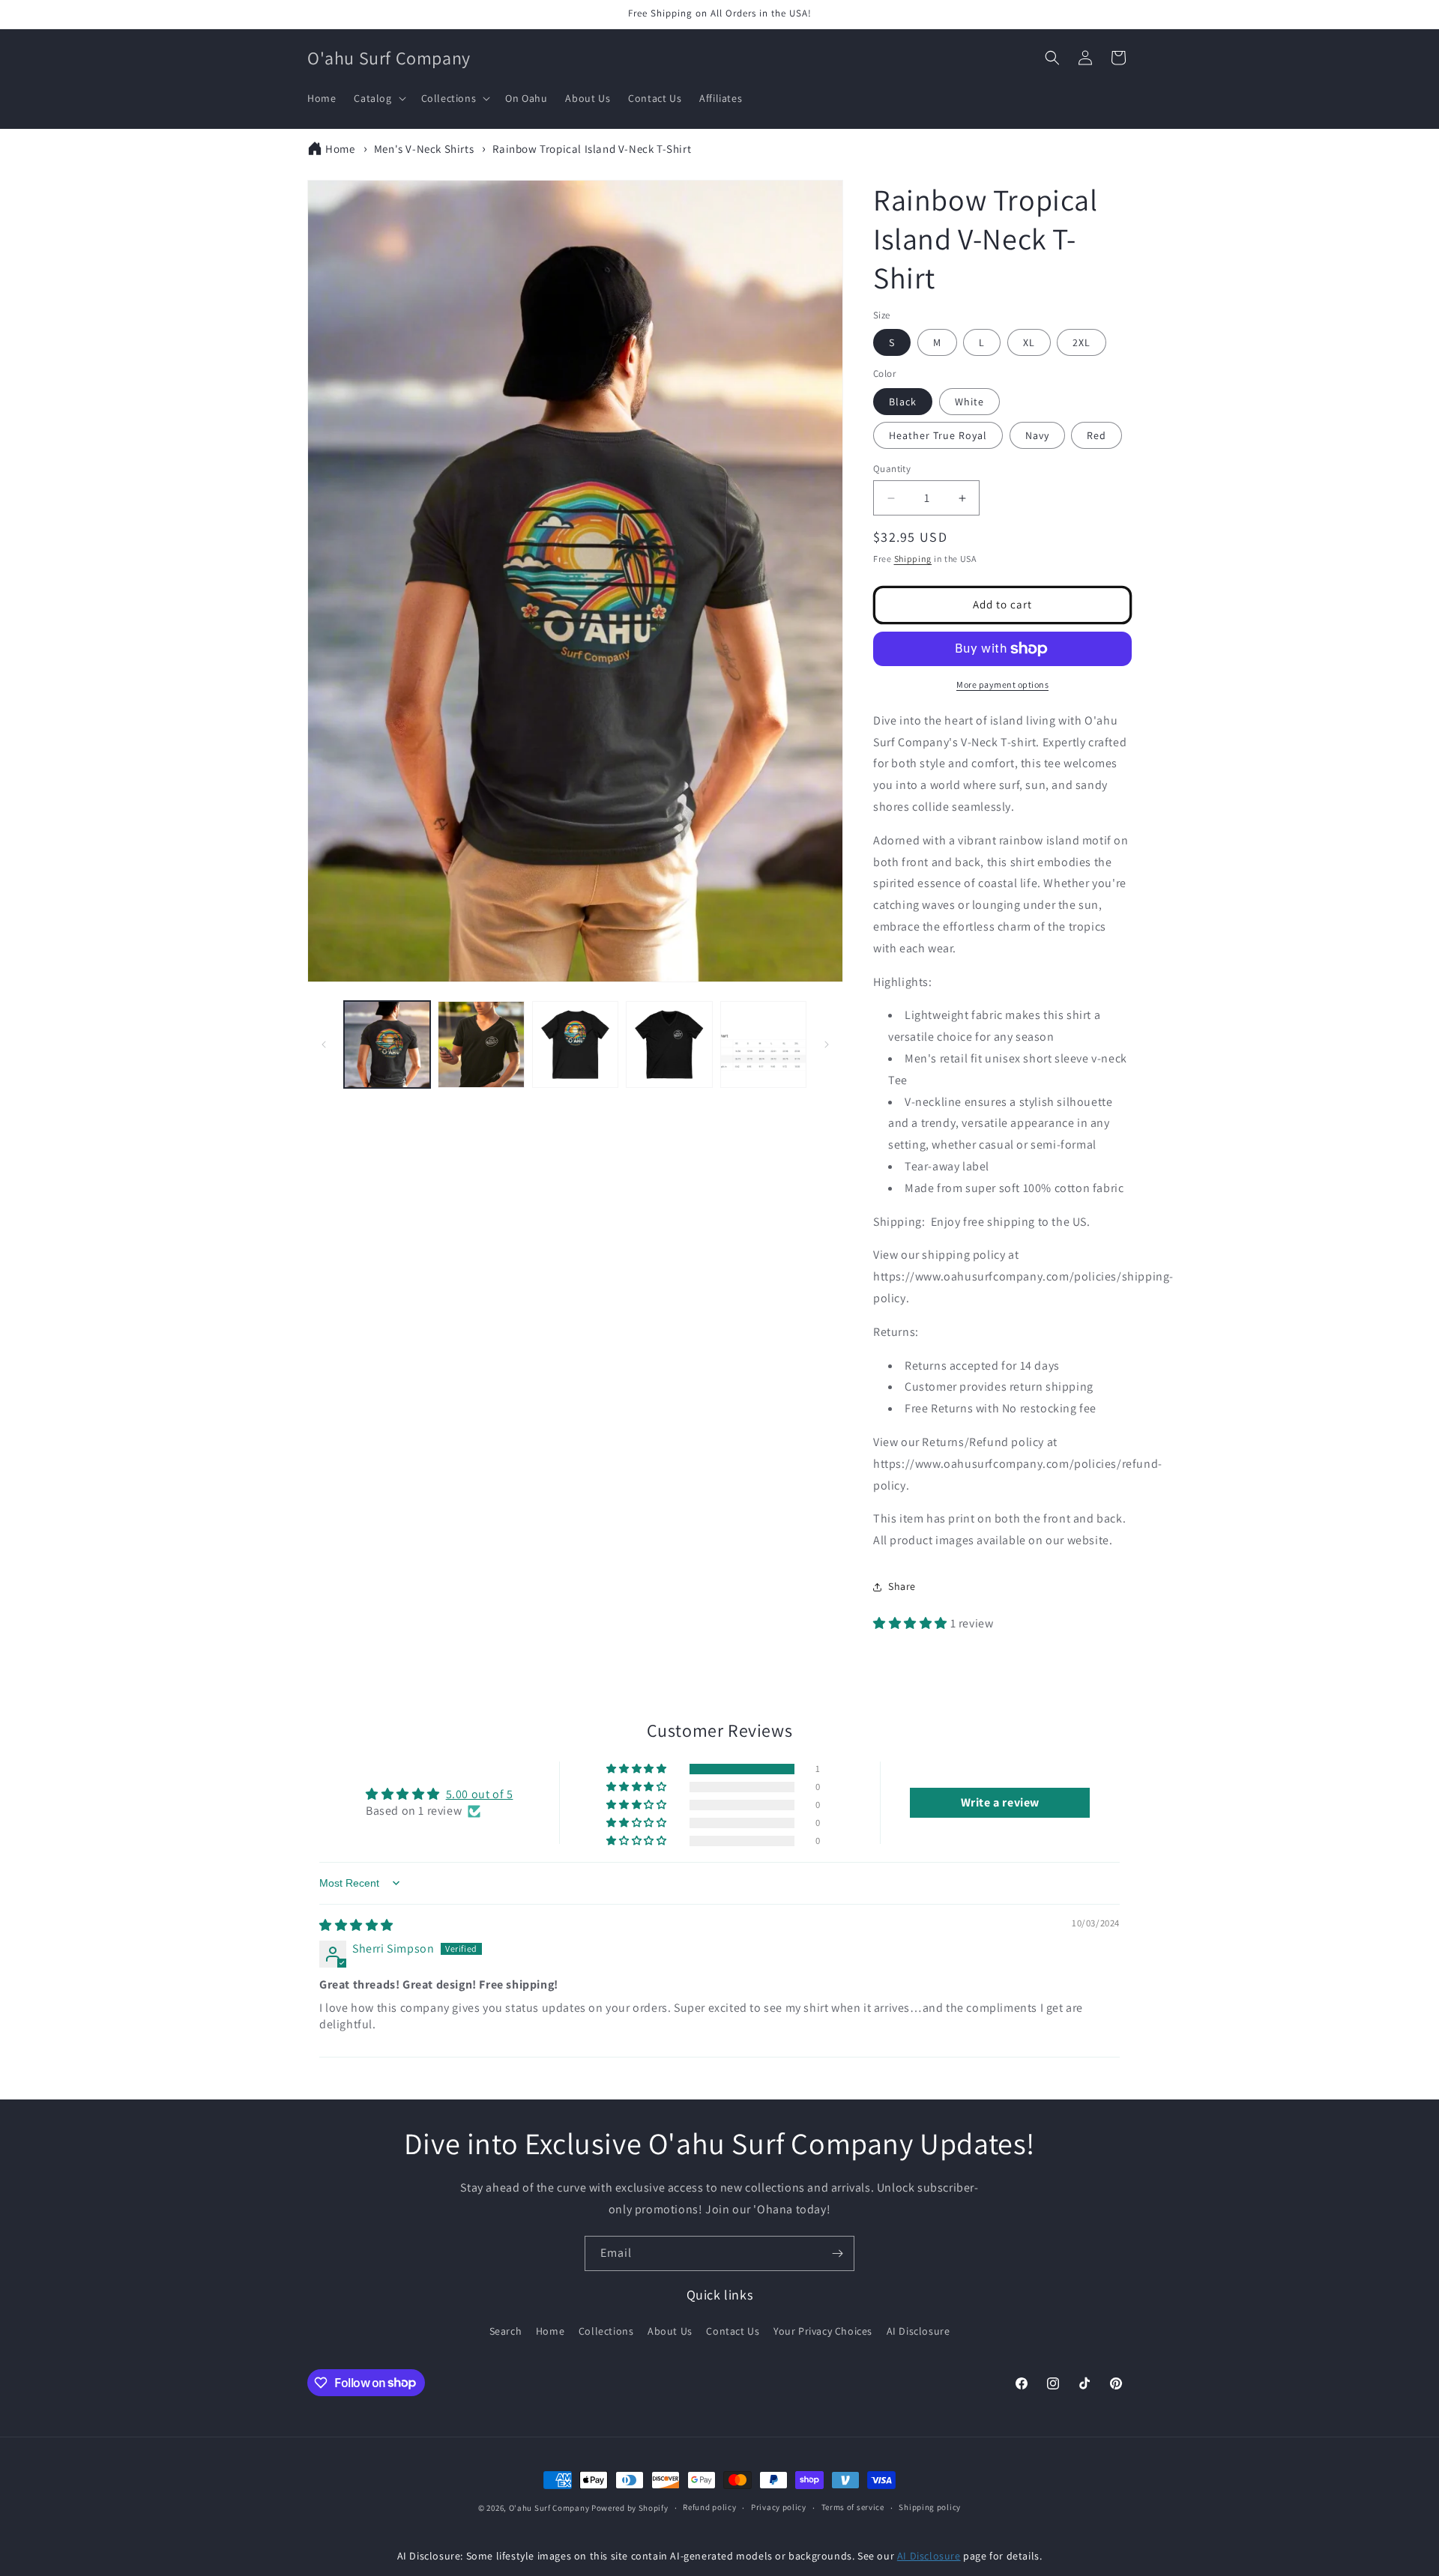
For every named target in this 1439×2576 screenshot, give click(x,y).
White (969, 402)
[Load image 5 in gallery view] (763, 1044)
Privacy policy (779, 2507)
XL (1029, 342)
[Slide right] (827, 1044)
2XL (1081, 342)
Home (340, 149)
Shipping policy (930, 2507)
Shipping (913, 559)
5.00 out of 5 (480, 1794)
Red (1096, 435)
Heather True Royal (938, 435)
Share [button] (902, 1586)
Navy (1037, 435)
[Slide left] (324, 1044)
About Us (670, 2331)
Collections (606, 2331)
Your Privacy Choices (823, 2331)
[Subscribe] (837, 2253)
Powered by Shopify (630, 2508)
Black (903, 402)
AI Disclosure (918, 2331)
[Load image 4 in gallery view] (669, 1044)
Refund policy (709, 2507)
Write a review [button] (1000, 1802)
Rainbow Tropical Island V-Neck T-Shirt (592, 149)
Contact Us (733, 2331)
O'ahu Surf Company (549, 2508)
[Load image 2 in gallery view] (481, 1044)
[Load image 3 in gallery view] (575, 1044)
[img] (356, 1925)
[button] (378, 98)
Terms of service (853, 2507)
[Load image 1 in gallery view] (387, 1044)
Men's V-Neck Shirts (424, 149)
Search (506, 2331)
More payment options (1002, 684)
